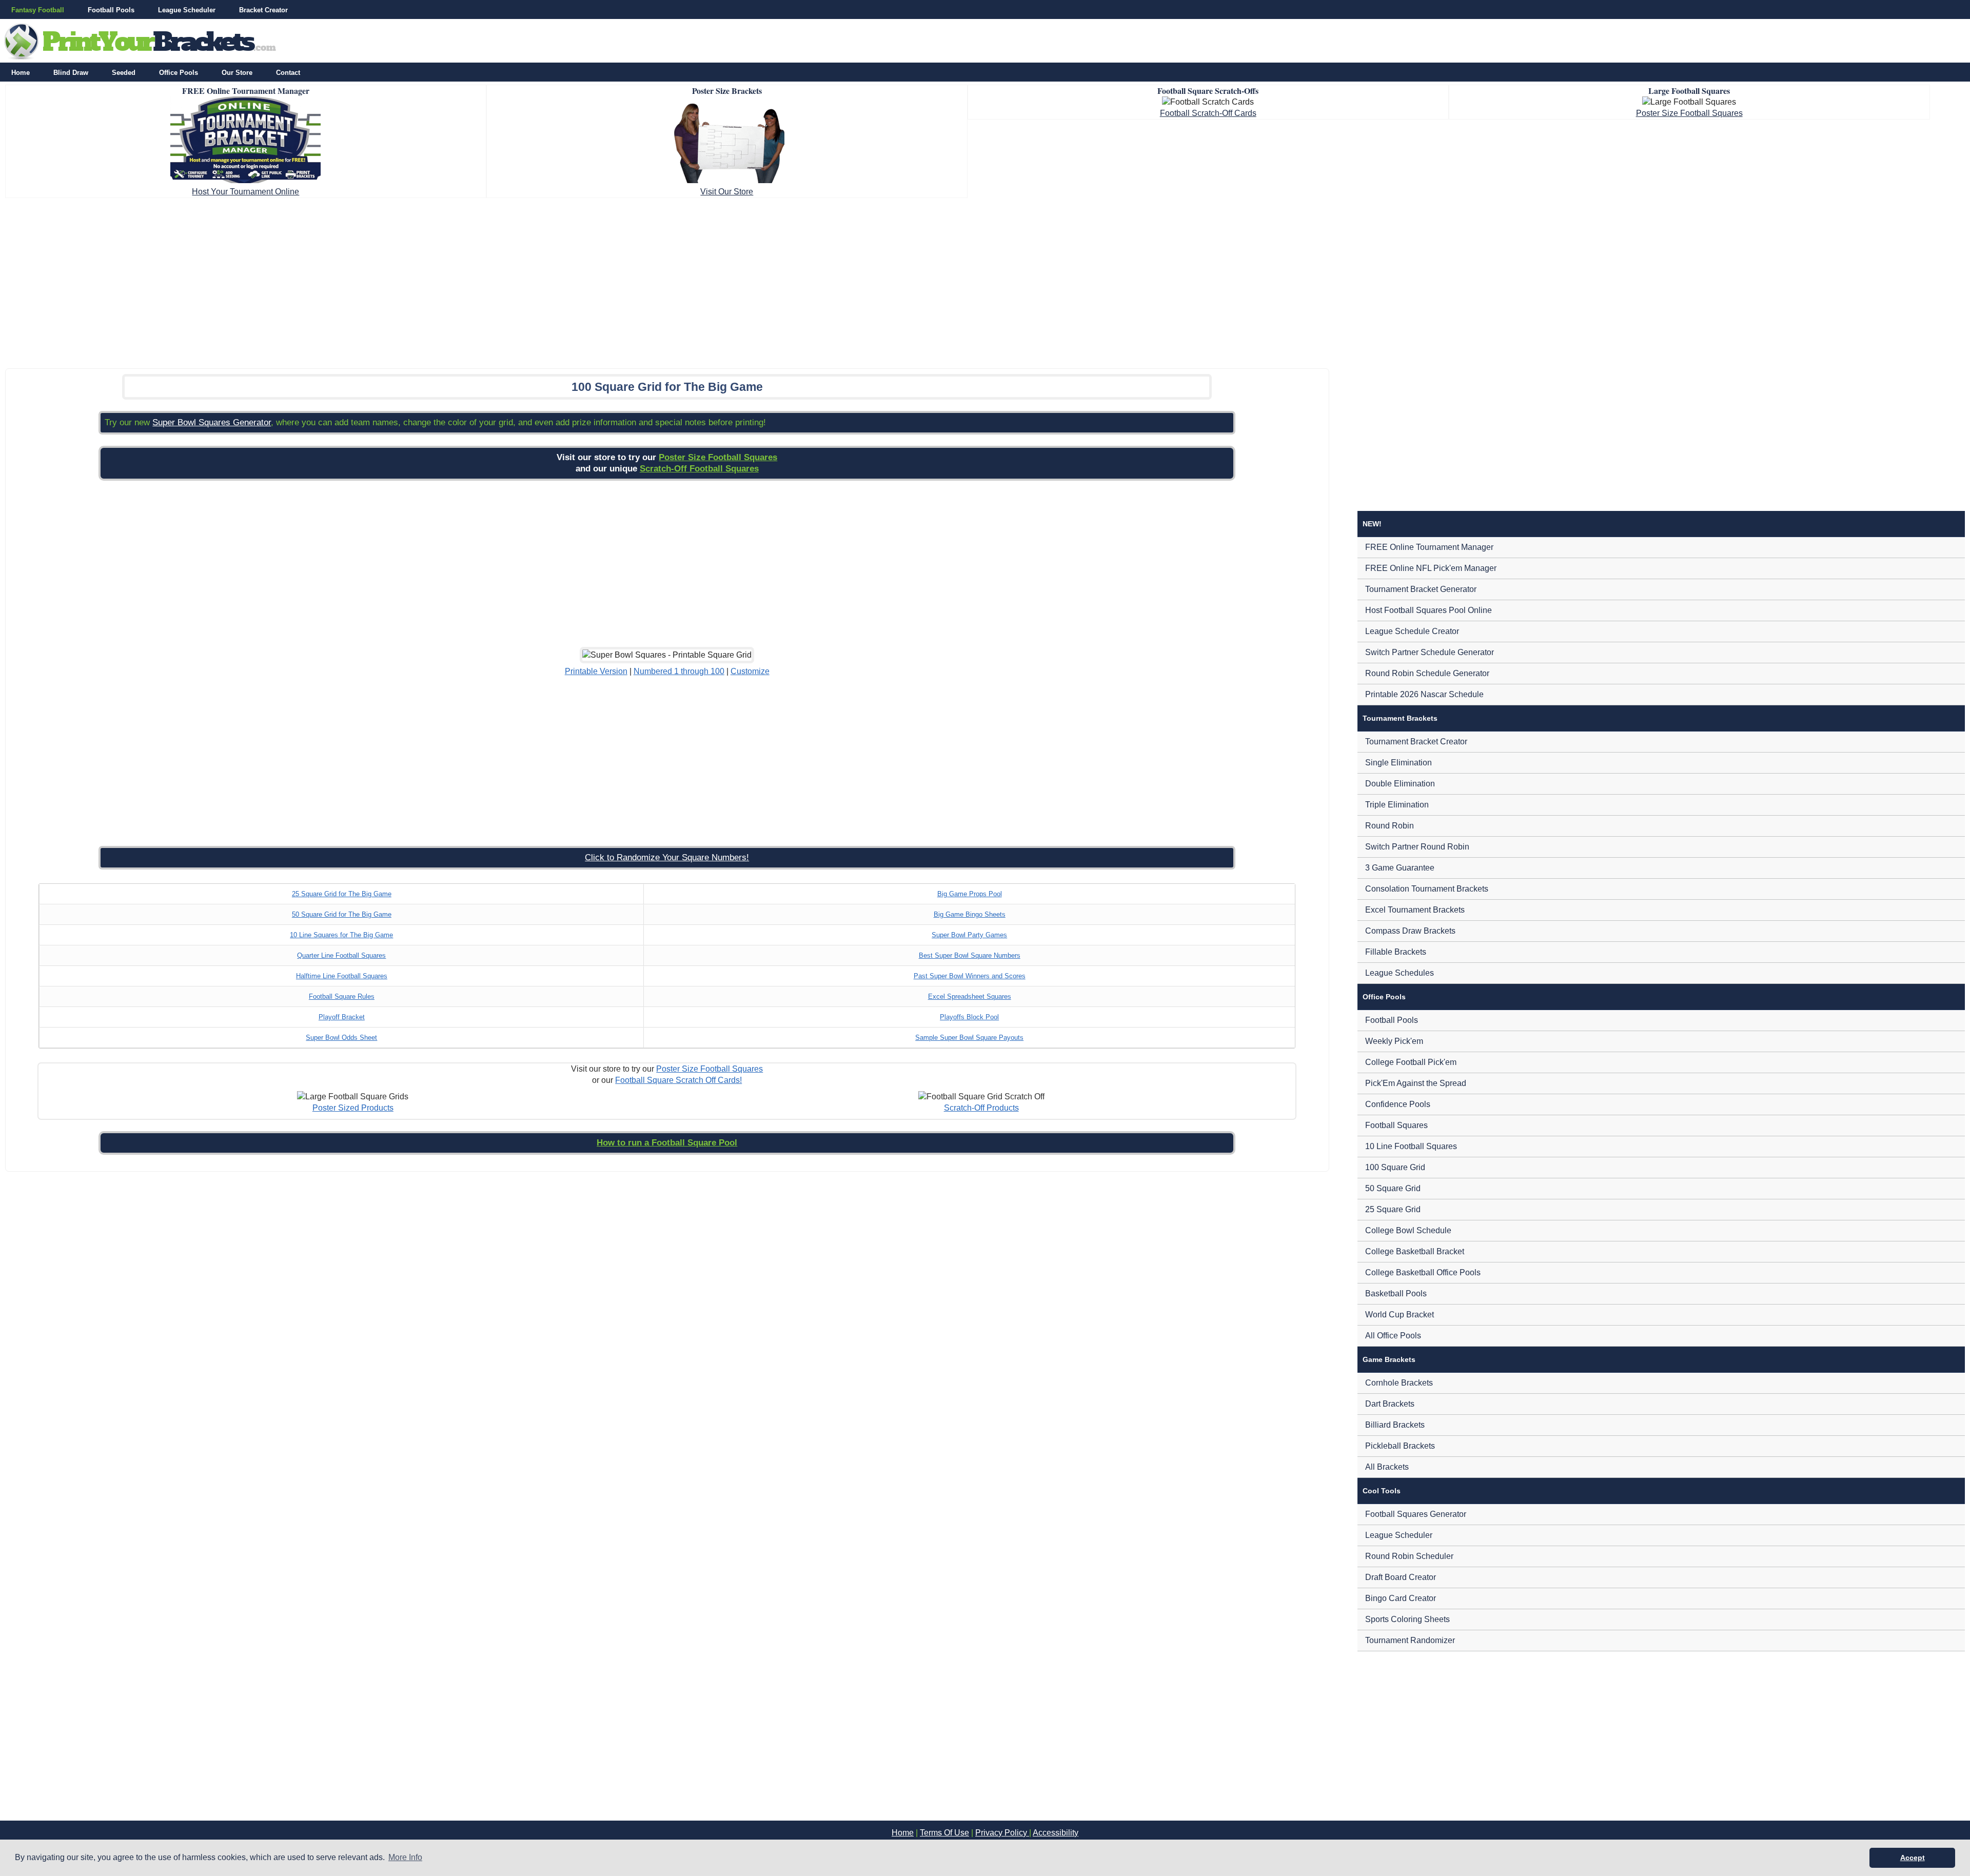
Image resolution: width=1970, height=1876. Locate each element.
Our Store (237, 73)
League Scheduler (187, 10)
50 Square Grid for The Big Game (342, 914)
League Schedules (1400, 973)
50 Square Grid (1393, 1188)
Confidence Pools (1398, 1104)
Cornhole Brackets (1399, 1383)
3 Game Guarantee (1400, 868)
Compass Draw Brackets (1410, 931)
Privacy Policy (1002, 1833)
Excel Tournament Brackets (1415, 910)
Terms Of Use (944, 1833)
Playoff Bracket (342, 1017)
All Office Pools (1393, 1336)
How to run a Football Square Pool (667, 1143)
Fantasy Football (38, 10)
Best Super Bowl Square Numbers (970, 955)
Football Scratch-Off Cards (1208, 113)
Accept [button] (1913, 1858)
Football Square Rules (342, 996)
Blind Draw (71, 73)
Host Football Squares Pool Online (1429, 610)
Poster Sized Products (353, 1108)
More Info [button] (405, 1857)
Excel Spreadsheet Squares (970, 996)
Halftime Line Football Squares (342, 976)
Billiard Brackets (1395, 1425)
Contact (288, 73)
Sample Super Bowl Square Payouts (969, 1038)
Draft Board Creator (1401, 1577)
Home (21, 73)
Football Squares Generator (1416, 1514)
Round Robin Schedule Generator (1427, 673)
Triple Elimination (1397, 805)
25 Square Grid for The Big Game (342, 894)
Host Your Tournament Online (245, 192)
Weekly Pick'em (1394, 1041)
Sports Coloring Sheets (1407, 1619)
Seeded (124, 73)
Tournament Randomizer (1410, 1640)
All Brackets (1387, 1467)
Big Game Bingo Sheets (970, 914)
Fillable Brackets (1396, 952)
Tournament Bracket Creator (1416, 742)
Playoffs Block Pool (969, 1017)
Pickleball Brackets (1400, 1446)
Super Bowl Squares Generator (212, 422)
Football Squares (1396, 1125)
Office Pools (179, 73)
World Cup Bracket (1400, 1315)
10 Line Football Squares (1411, 1146)
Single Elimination (1398, 763)
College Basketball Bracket (1415, 1251)
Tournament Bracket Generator (1421, 589)
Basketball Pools (1396, 1294)
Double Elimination (1400, 784)
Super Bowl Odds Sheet (341, 1038)
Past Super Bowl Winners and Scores (970, 976)
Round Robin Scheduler (1409, 1556)
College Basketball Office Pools (1423, 1272)
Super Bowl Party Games (969, 935)
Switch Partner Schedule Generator (1430, 652)
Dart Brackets (1390, 1404)
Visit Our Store (727, 192)
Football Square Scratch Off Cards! (678, 1080)
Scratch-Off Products (981, 1108)
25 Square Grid (1393, 1209)
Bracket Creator (263, 10)
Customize (750, 671)
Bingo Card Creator (1401, 1598)
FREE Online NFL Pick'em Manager (1431, 568)
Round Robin (1390, 826)
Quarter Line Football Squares (341, 955)
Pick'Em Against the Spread (1416, 1083)
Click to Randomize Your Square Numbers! (667, 857)
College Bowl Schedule (1408, 1230)
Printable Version (596, 671)
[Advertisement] (985, 280)
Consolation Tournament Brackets (1427, 889)
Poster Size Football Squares (1689, 113)
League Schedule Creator (1412, 631)
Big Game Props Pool (970, 894)
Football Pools (111, 10)
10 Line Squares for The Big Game (341, 935)
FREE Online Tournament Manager (1429, 547)
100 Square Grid (1395, 1167)
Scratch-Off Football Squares (699, 469)
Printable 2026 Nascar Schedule (1424, 694)
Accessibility (1056, 1833)
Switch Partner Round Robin (1417, 847)
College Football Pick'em (1411, 1062)
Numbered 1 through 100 (679, 671)
